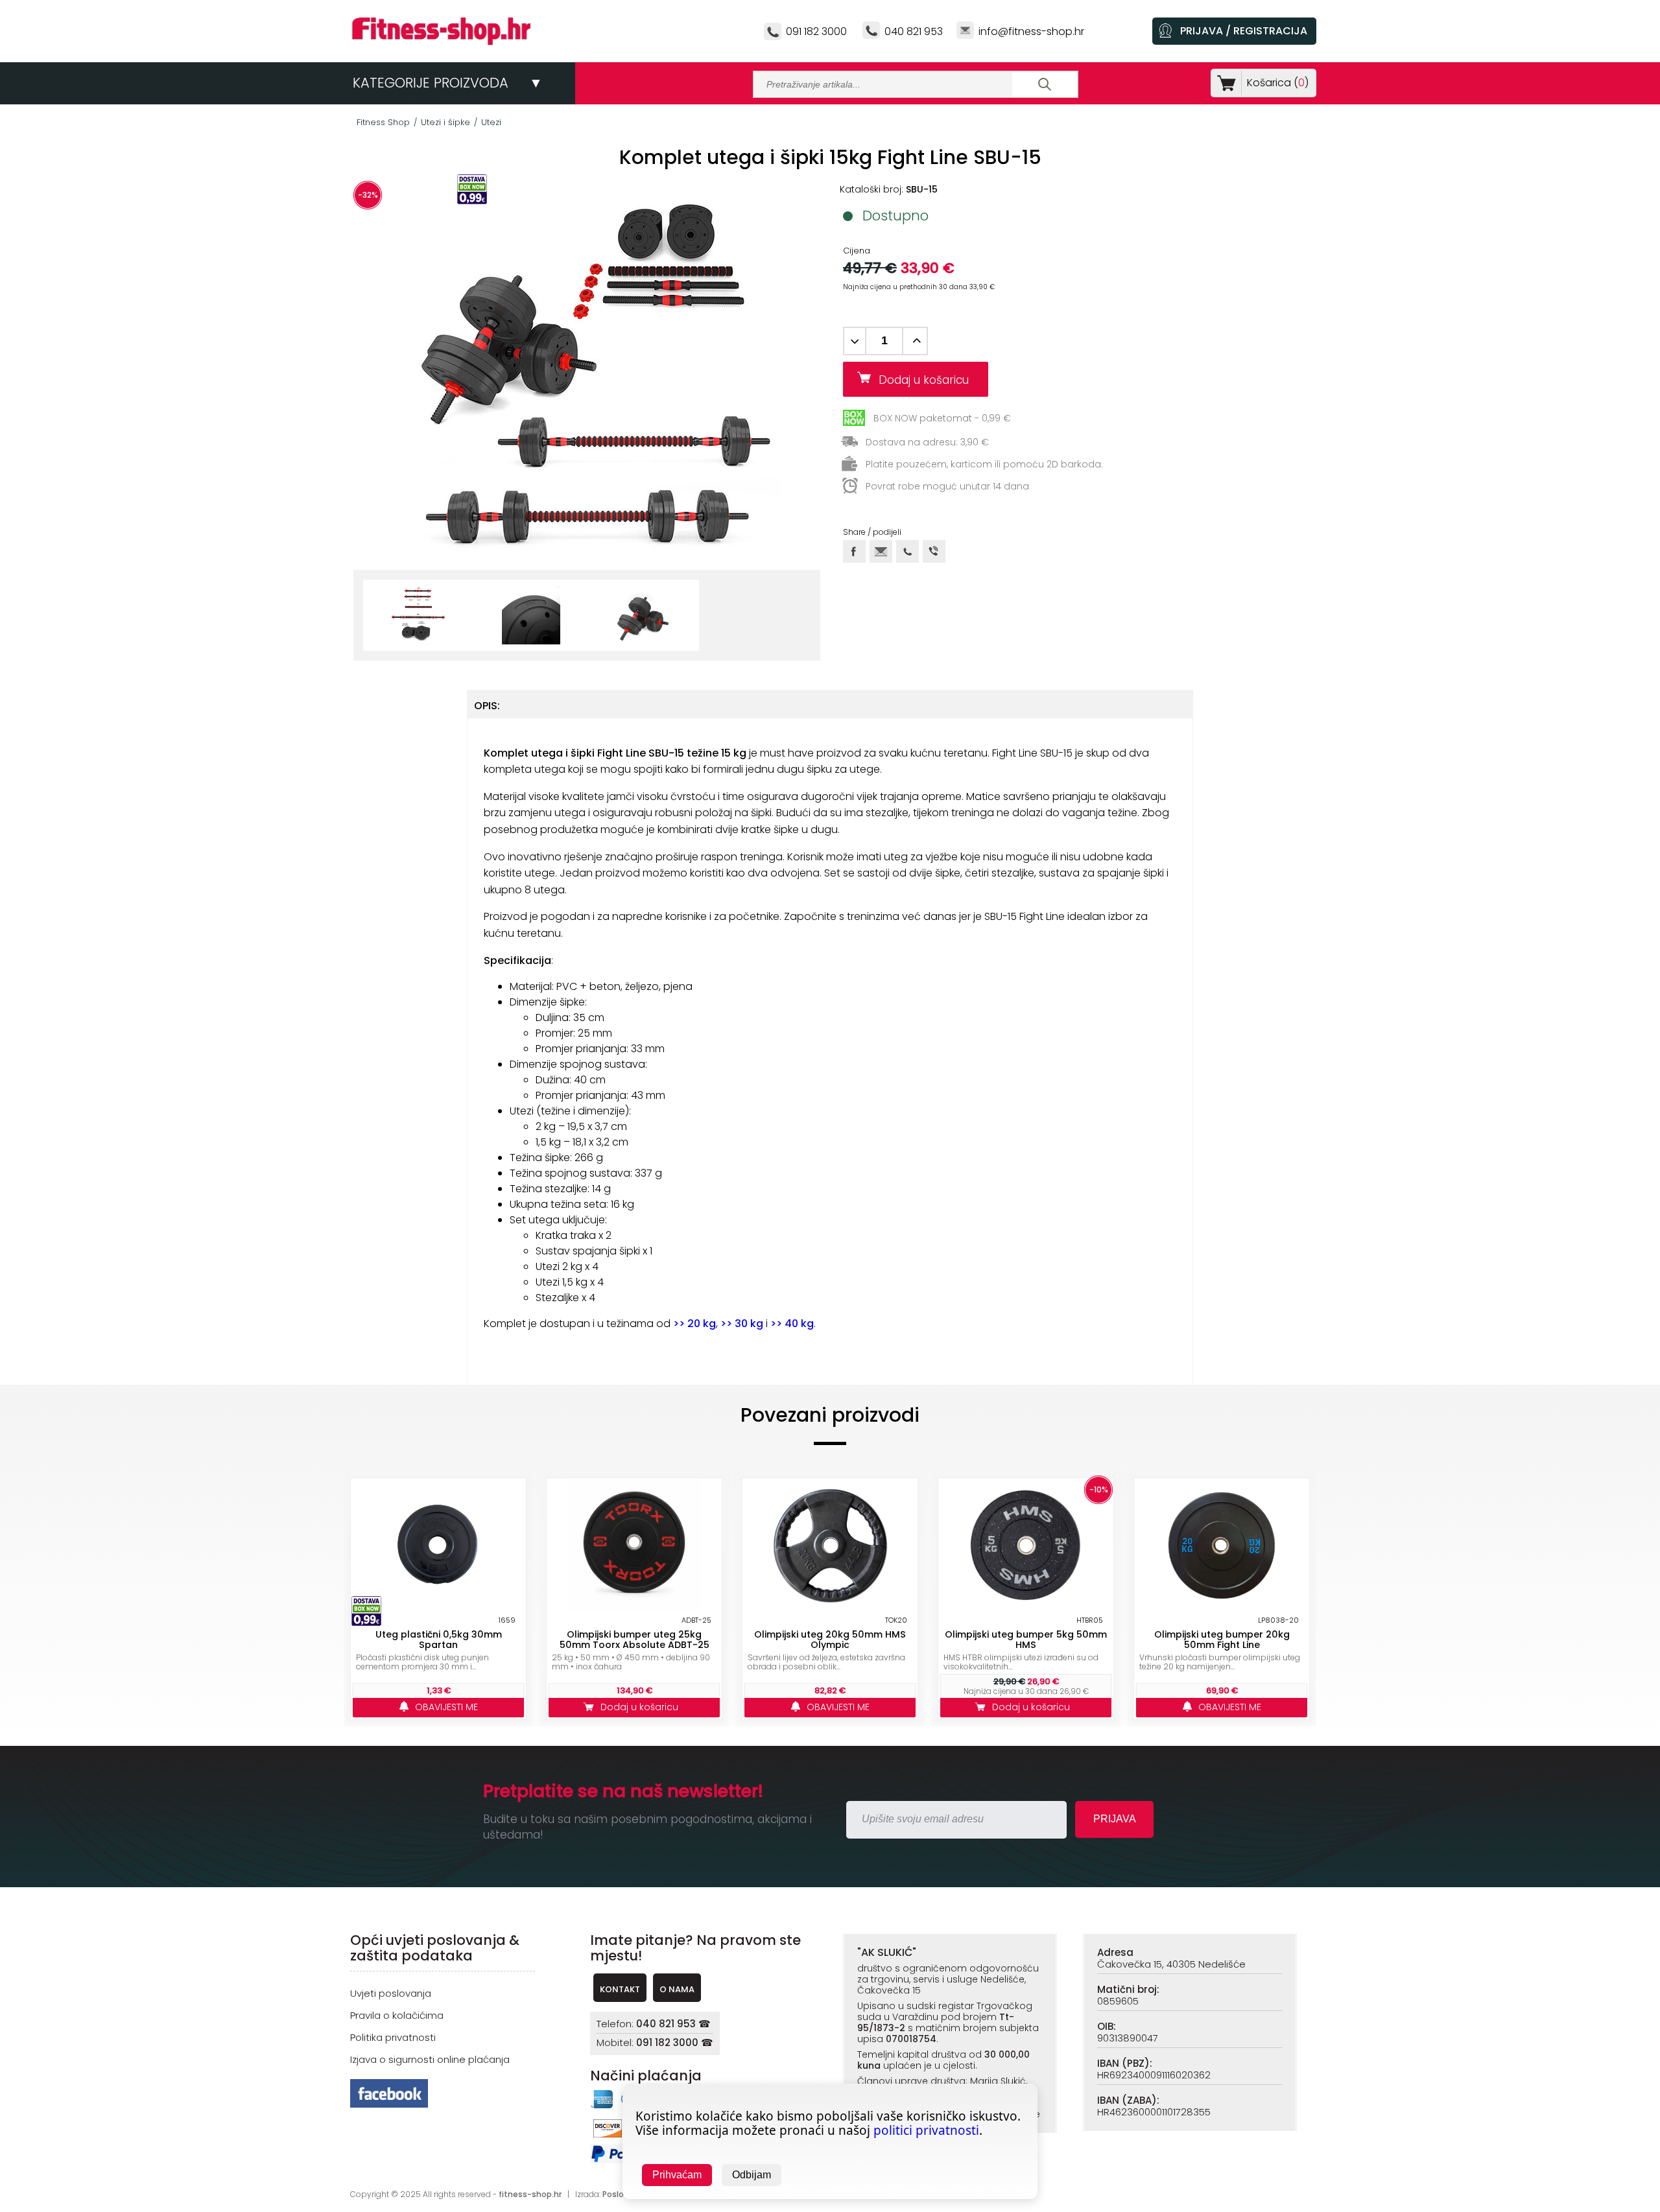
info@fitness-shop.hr (1031, 31)
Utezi (491, 122)
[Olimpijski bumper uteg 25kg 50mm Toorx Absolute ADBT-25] (634, 1546)
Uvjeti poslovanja (391, 1993)
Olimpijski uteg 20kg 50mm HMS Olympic (830, 1640)
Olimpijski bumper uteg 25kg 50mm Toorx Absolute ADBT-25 (634, 1640)
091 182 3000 (816, 31)
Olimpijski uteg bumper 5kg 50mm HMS (1026, 1640)
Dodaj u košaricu (929, 380)
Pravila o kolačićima (397, 2015)
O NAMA (677, 1989)
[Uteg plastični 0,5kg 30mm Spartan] (438, 1546)
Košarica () (1278, 83)
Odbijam (752, 2175)
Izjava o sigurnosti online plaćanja (430, 2059)
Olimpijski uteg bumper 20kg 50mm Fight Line (1222, 1640)
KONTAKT (620, 1989)
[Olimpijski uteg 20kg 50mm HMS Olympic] (830, 1546)
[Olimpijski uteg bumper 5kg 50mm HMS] (1026, 1546)
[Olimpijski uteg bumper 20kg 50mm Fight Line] (1222, 1546)
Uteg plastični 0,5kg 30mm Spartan (439, 1640)
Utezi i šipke (445, 122)
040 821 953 (914, 31)
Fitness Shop (383, 122)
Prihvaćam (677, 2175)
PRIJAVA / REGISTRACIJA (1244, 31)
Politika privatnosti (393, 2037)
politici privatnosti (926, 2130)
